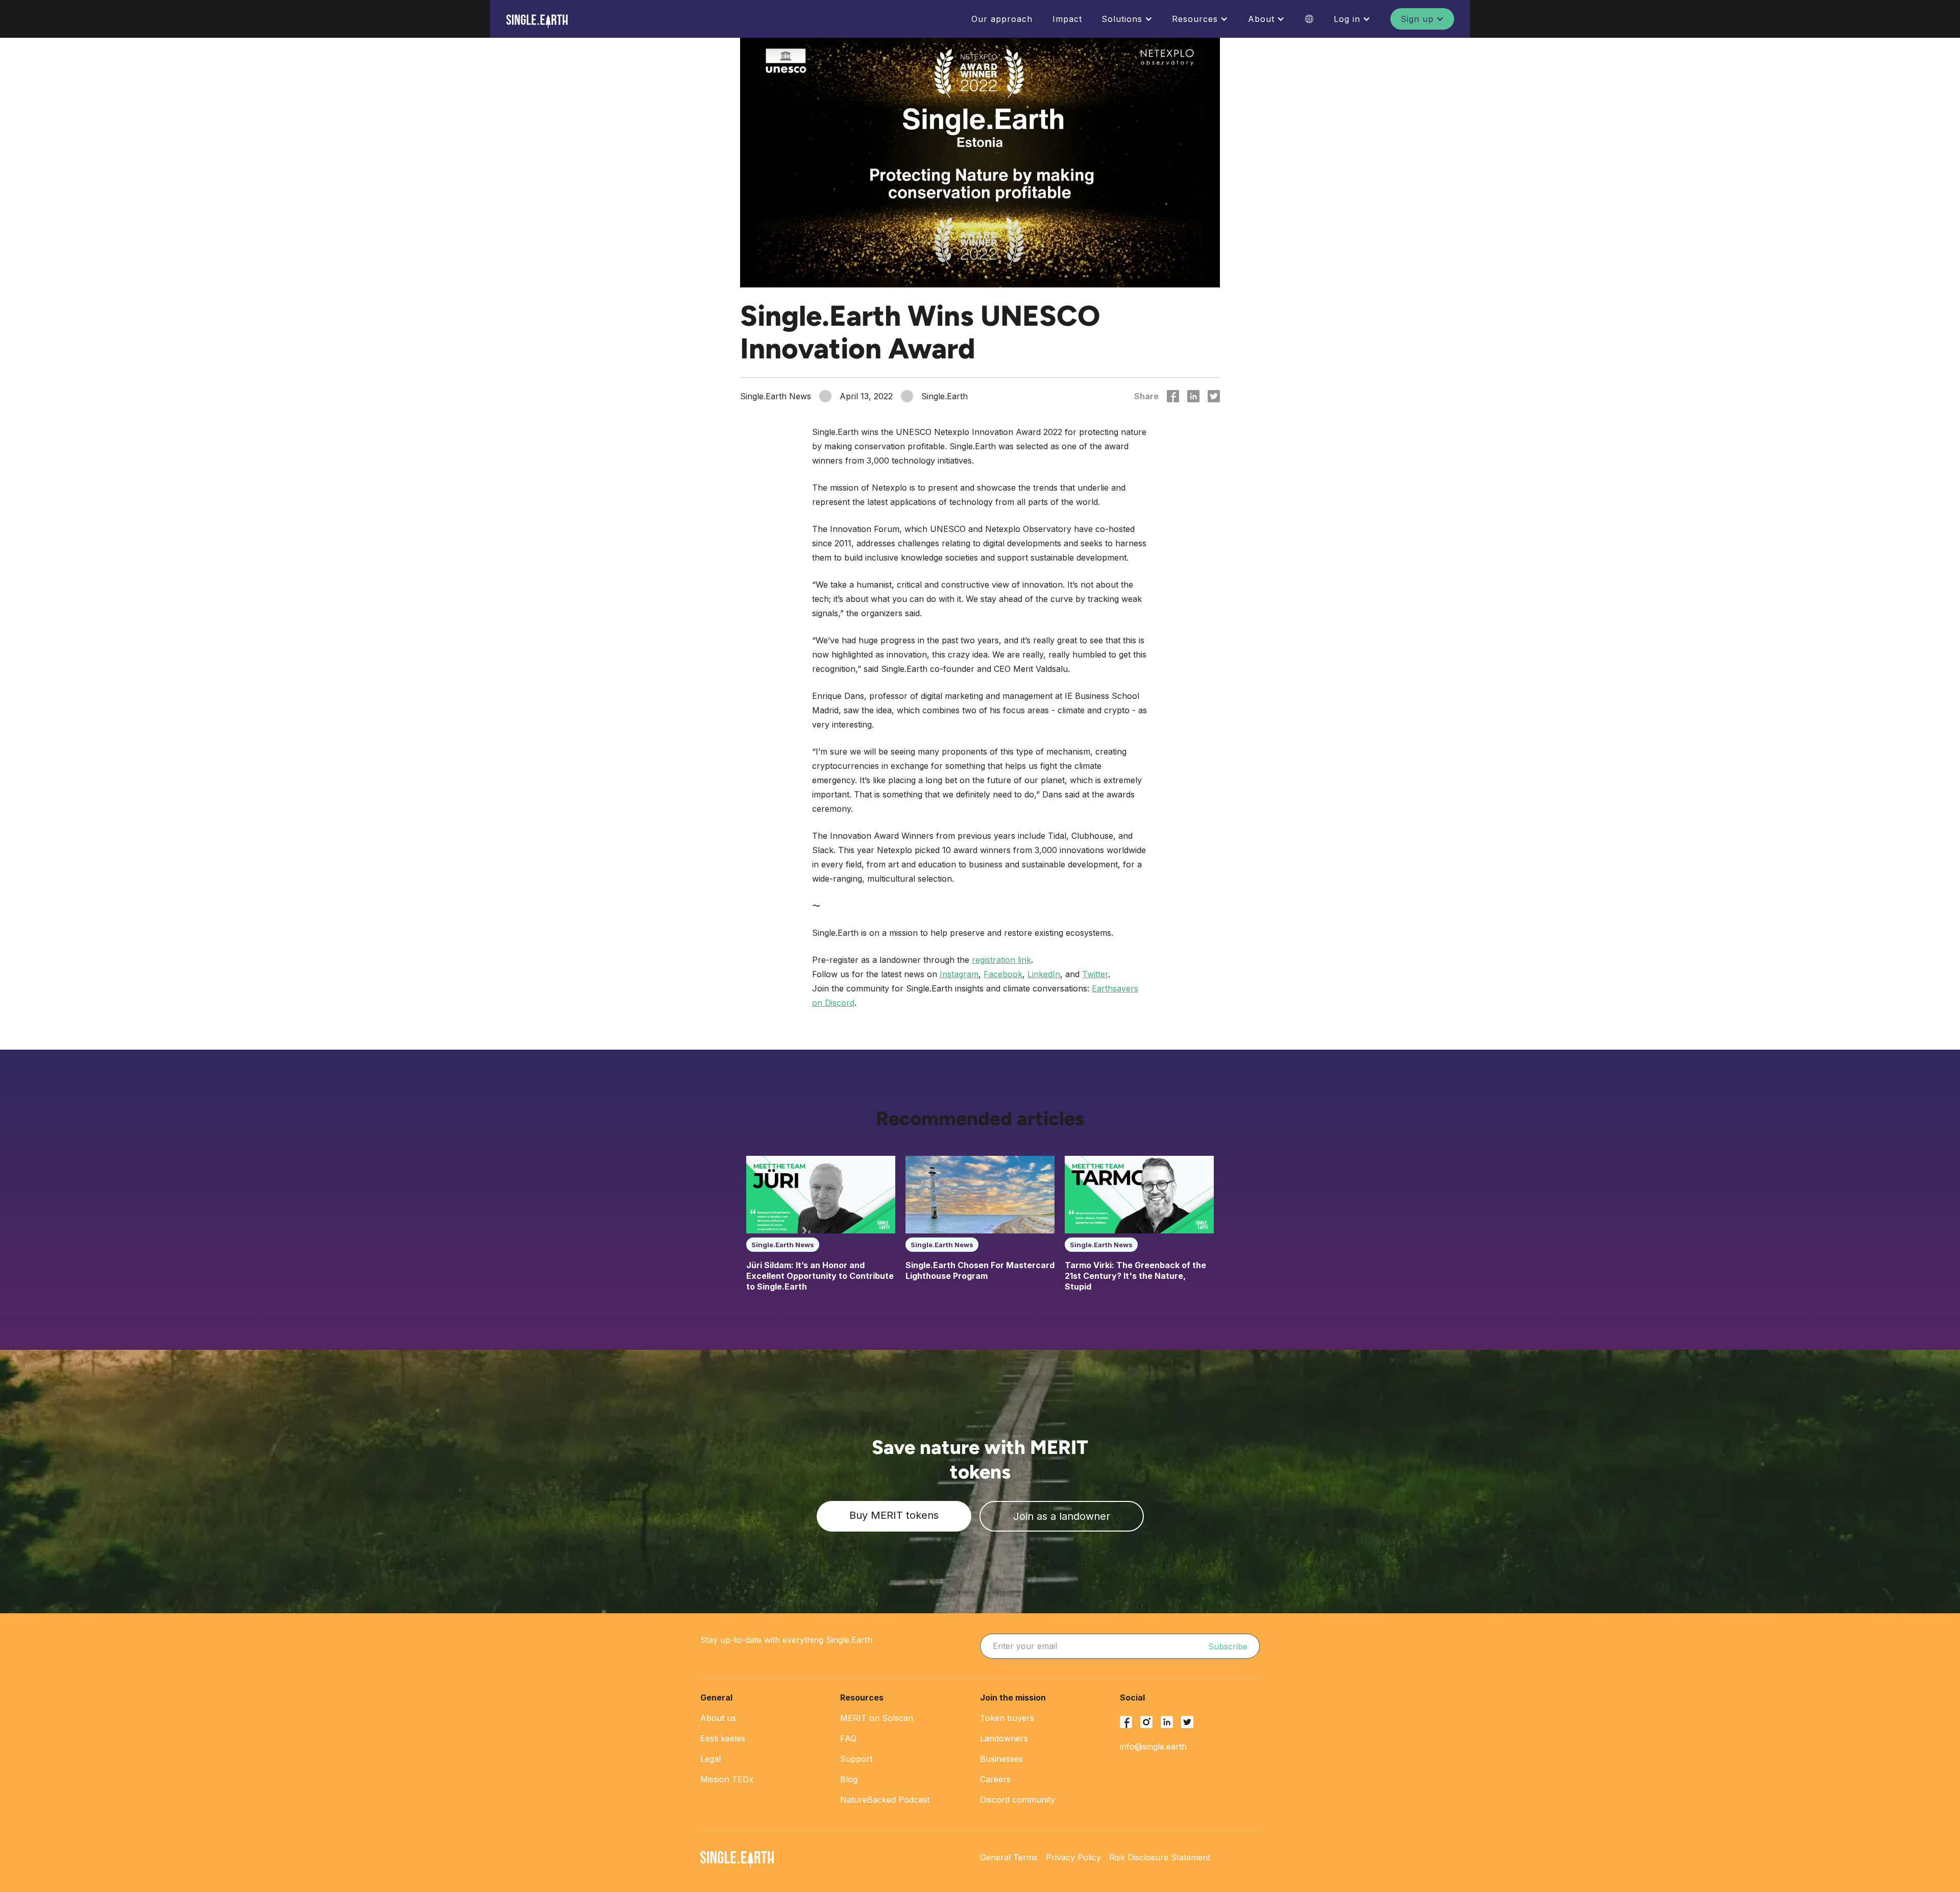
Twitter (1095, 974)
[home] (537, 21)
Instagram (959, 974)
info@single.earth (1153, 1747)
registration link (1001, 960)
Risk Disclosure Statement (1160, 1857)
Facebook (1003, 974)
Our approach (1002, 19)
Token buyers (1007, 1718)
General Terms (1009, 1857)
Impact (1067, 19)
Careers (995, 1779)
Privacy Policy (1073, 1857)
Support (856, 1759)
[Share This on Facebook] (1173, 396)
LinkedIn (1044, 974)
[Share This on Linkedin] (1193, 396)
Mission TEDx (727, 1779)
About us (718, 1718)
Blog (849, 1779)
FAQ (848, 1738)
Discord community (1018, 1800)
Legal (710, 1759)
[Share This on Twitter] (1214, 396)
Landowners (1004, 1738)
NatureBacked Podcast (885, 1800)
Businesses (1001, 1759)
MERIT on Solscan (877, 1718)
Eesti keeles (723, 1738)
